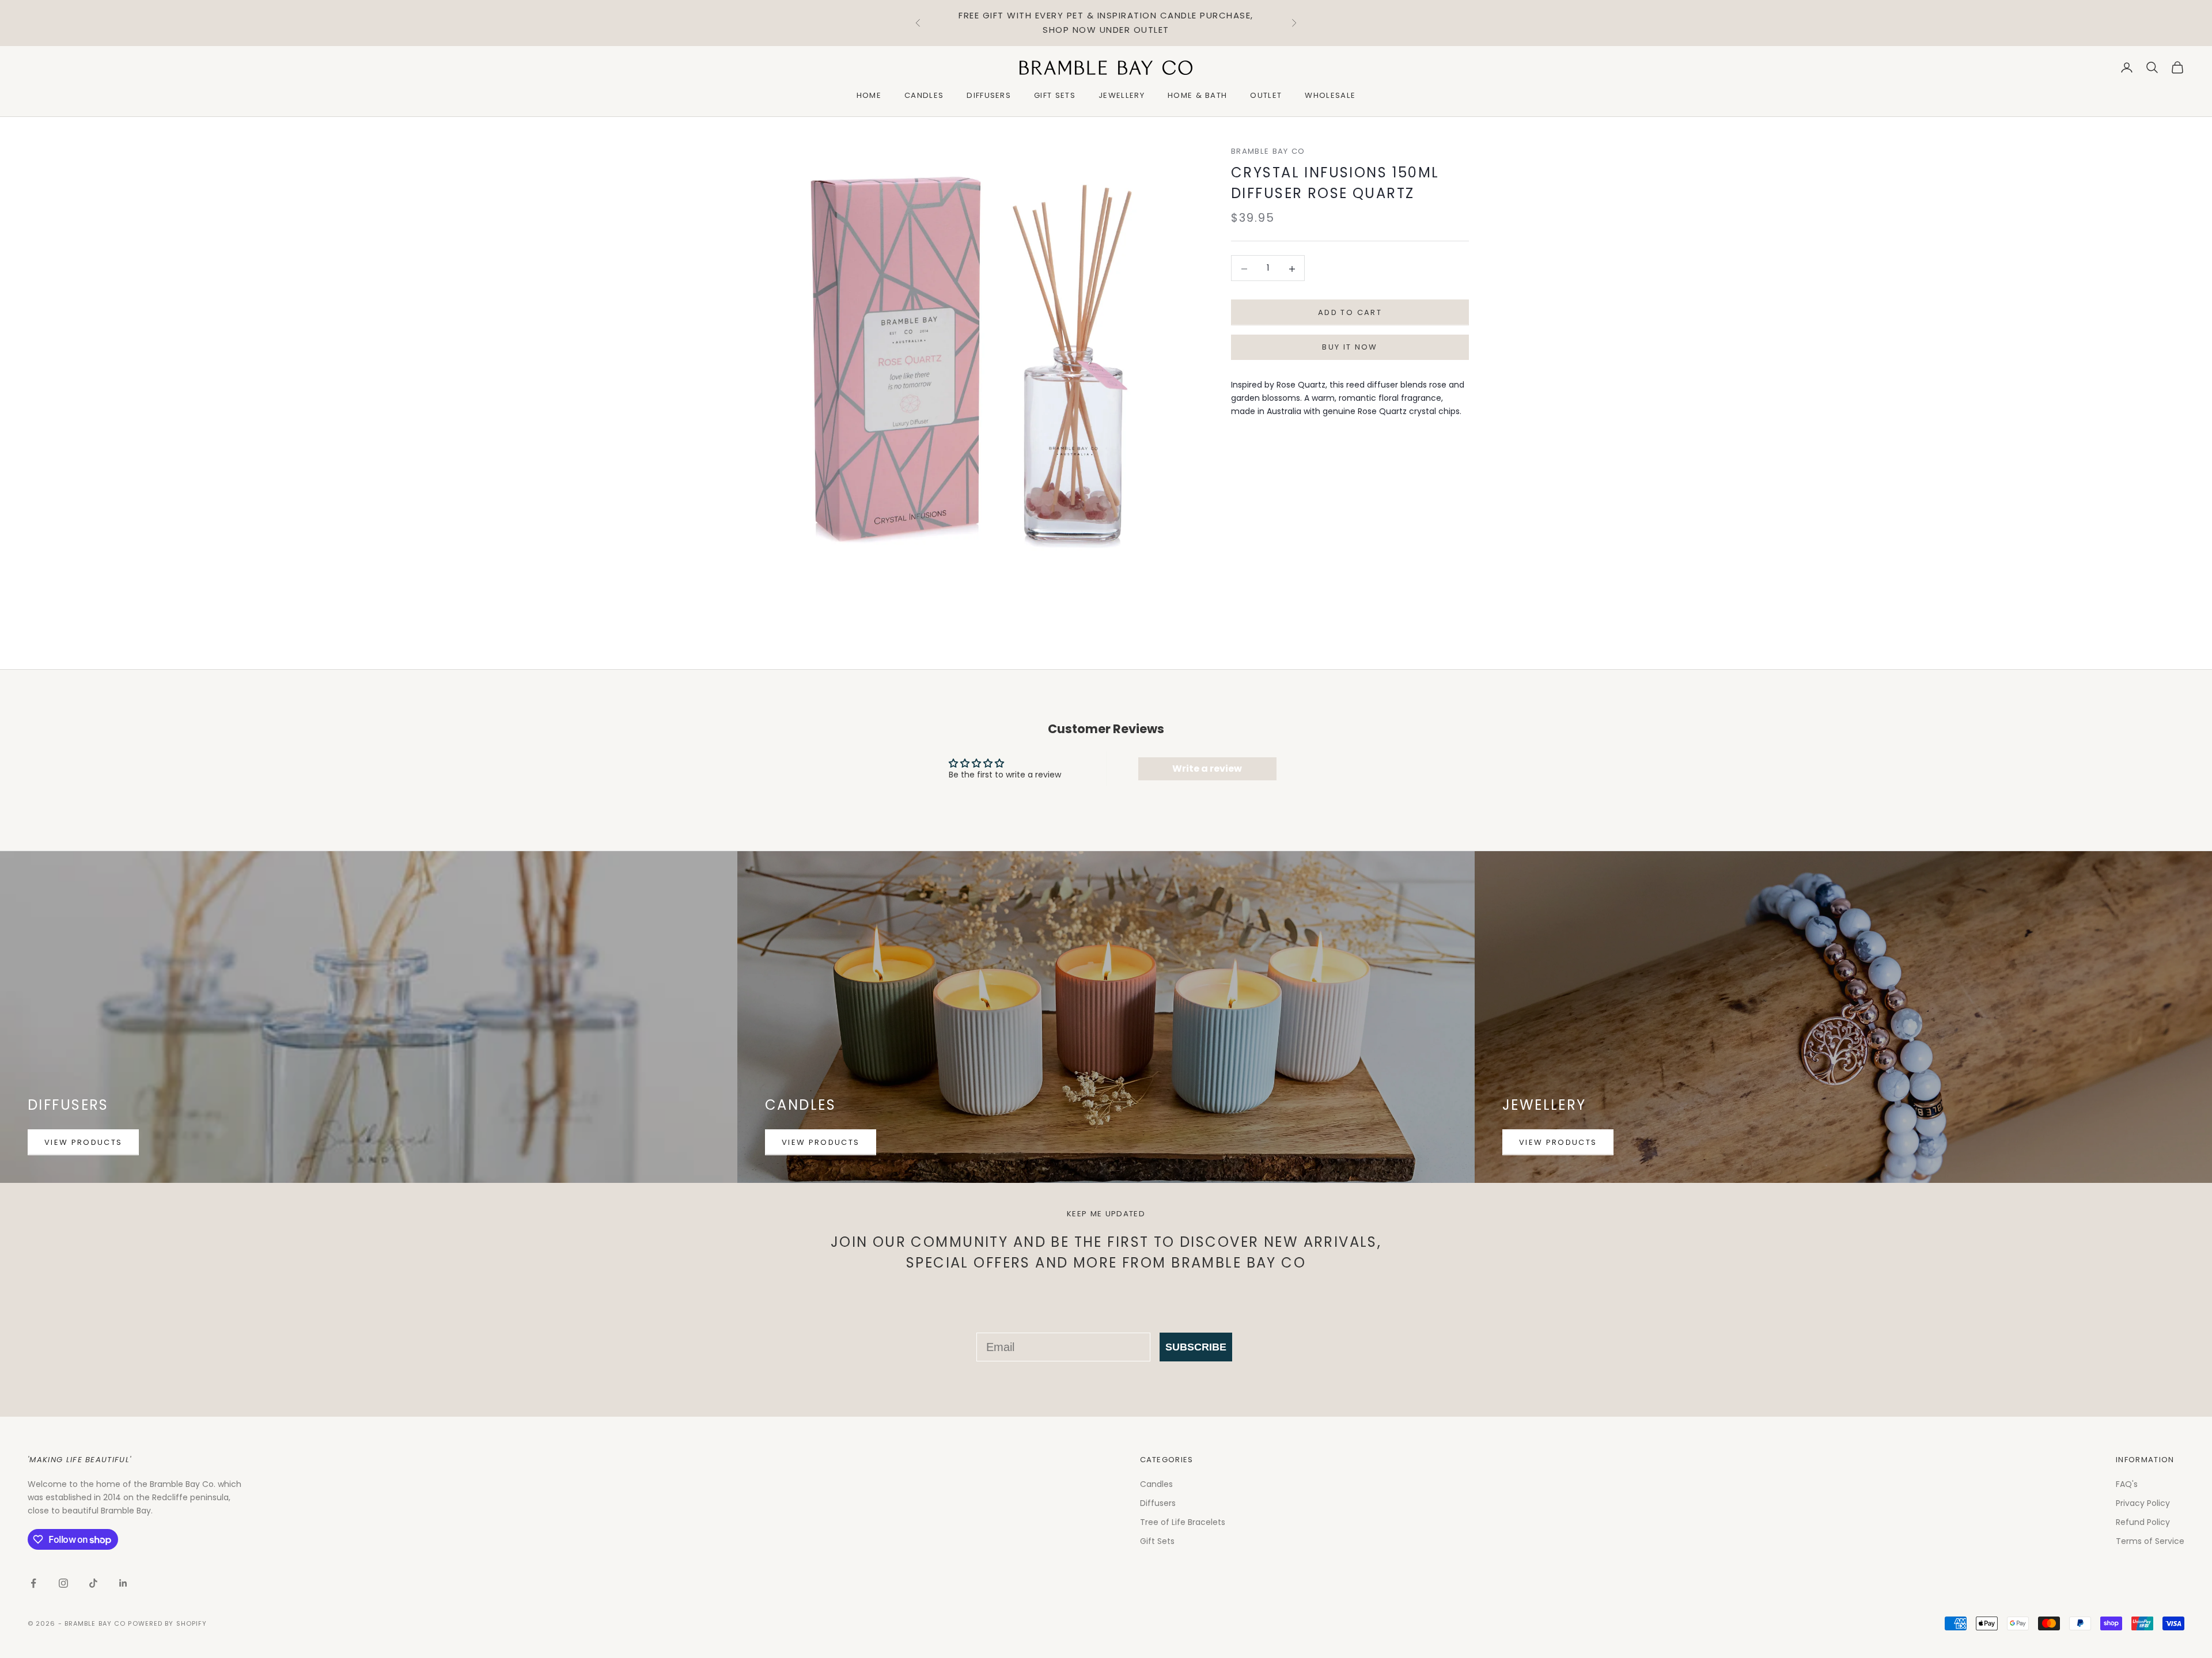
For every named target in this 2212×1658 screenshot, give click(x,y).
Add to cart (1350, 313)
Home (869, 95)
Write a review (1207, 769)
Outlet (1266, 95)
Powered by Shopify (167, 1623)
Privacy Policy (2143, 1503)
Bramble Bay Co (1268, 151)
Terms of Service (2150, 1541)
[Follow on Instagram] (63, 1583)
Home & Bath (1198, 95)
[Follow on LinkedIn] (123, 1583)
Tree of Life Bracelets (1183, 1522)
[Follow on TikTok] (93, 1583)
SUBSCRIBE (1196, 1347)
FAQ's (2127, 1484)
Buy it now (1350, 348)
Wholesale (1330, 95)
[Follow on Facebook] (33, 1583)
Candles (924, 95)
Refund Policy (2143, 1522)
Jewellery (1122, 95)
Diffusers (989, 95)
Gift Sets (1055, 95)
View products (83, 1142)
